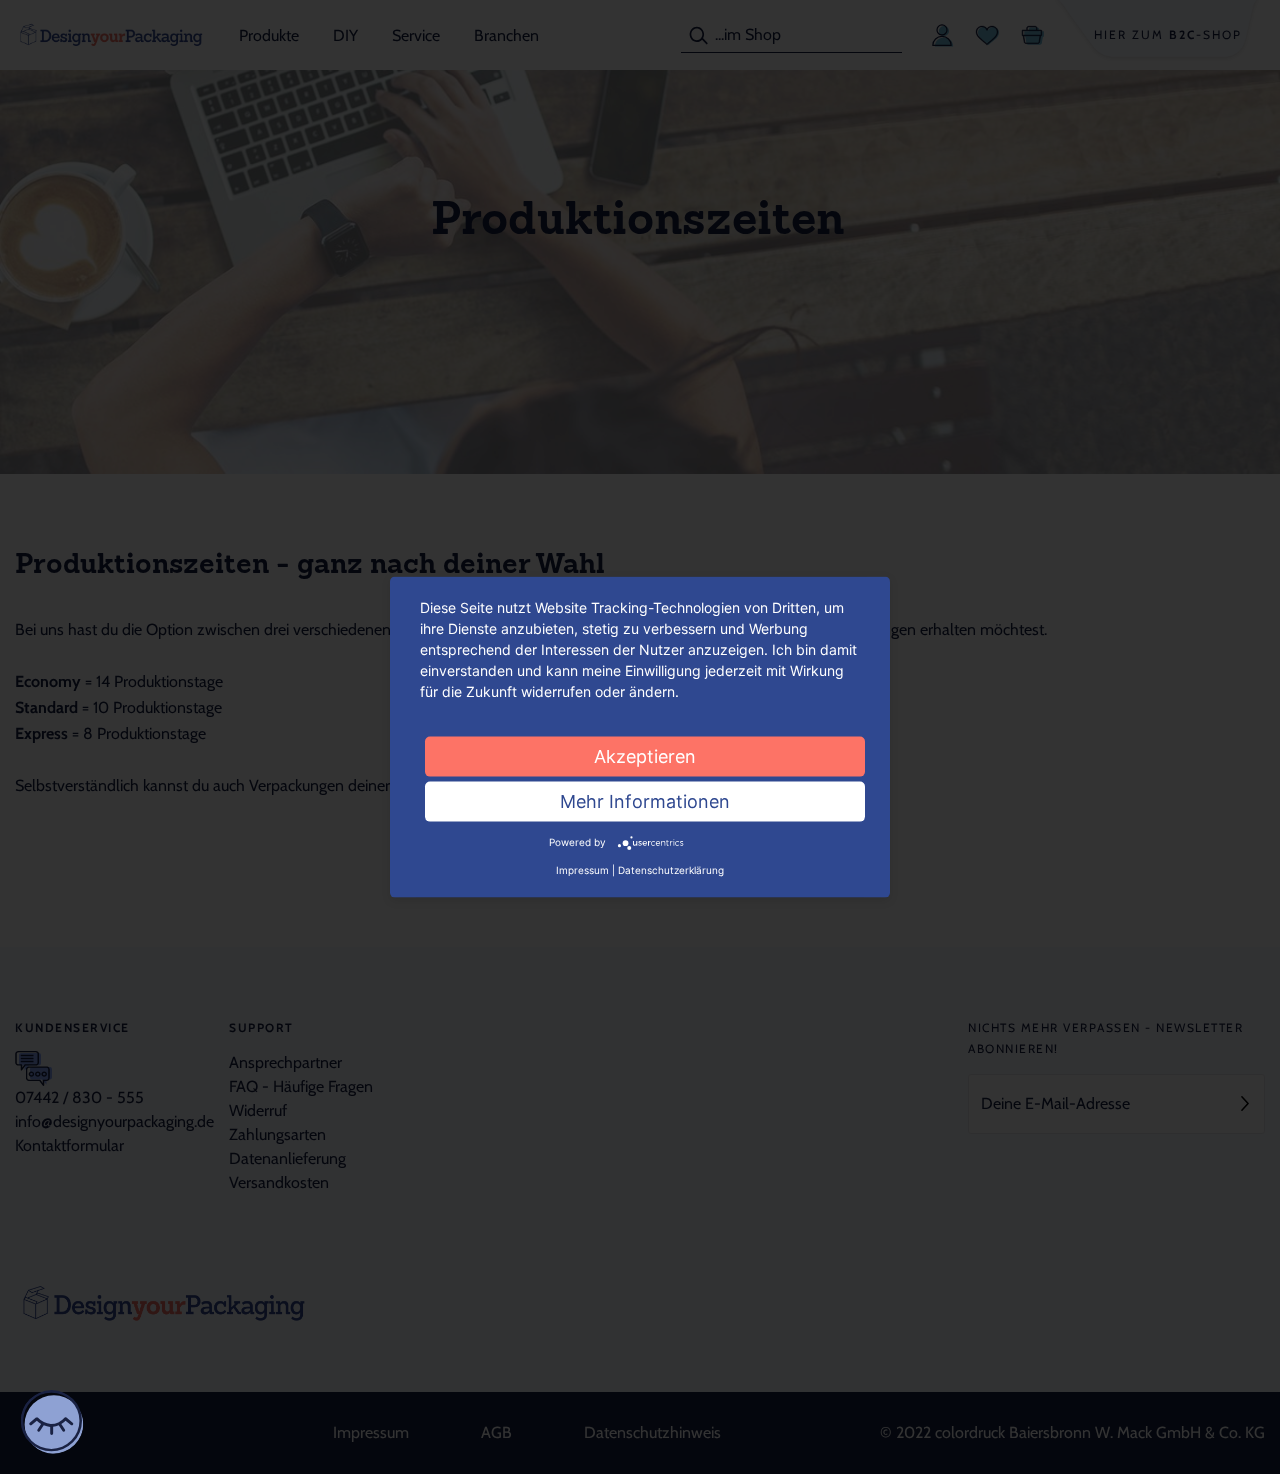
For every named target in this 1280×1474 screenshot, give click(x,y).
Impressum (582, 869)
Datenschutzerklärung (671, 869)
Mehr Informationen (645, 801)
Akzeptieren (645, 756)
